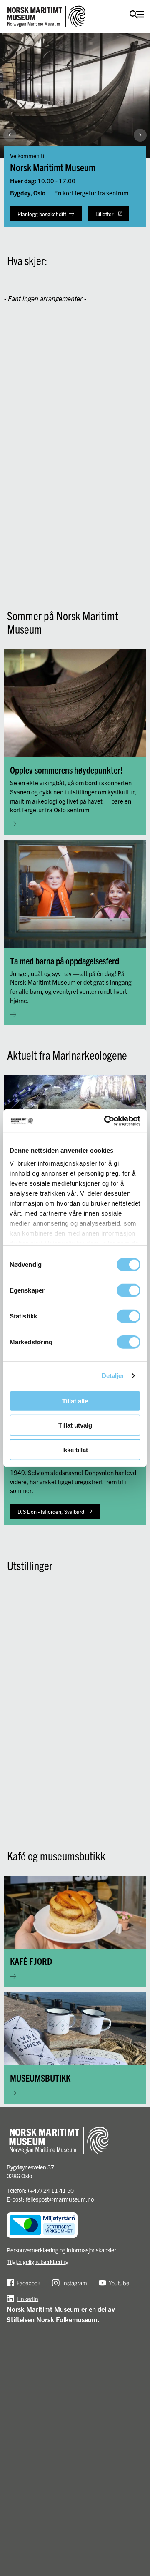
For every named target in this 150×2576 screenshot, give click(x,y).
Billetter (104, 214)
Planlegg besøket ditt (42, 214)
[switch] (129, 1290)
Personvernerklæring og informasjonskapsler (61, 2250)
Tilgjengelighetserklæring (37, 2261)
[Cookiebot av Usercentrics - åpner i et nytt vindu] (106, 1121)
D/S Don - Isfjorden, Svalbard (51, 1511)
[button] (140, 226)
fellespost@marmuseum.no (60, 2199)
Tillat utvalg (75, 1425)
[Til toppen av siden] (140, 2507)
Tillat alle (75, 1401)
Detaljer (113, 1376)
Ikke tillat (75, 1449)
